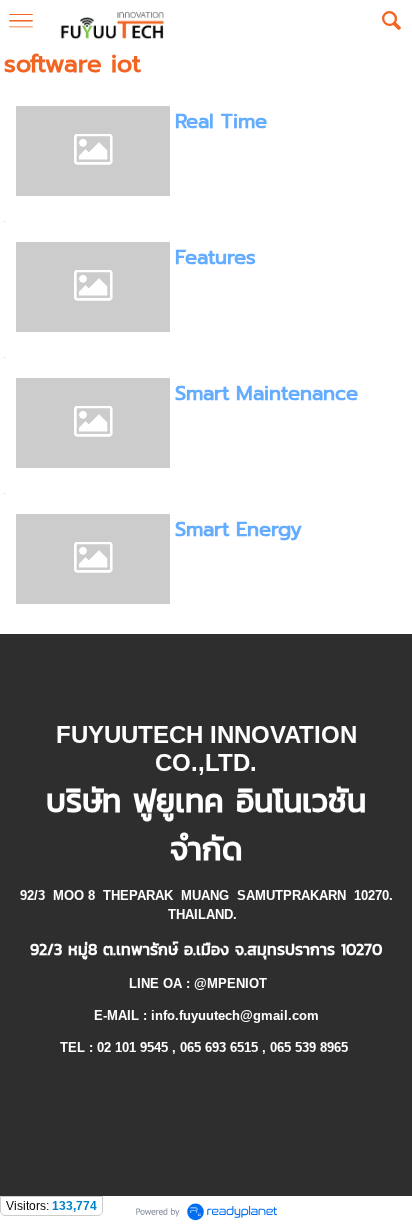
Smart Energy (238, 529)
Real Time (221, 121)
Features (215, 257)
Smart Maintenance (266, 393)
